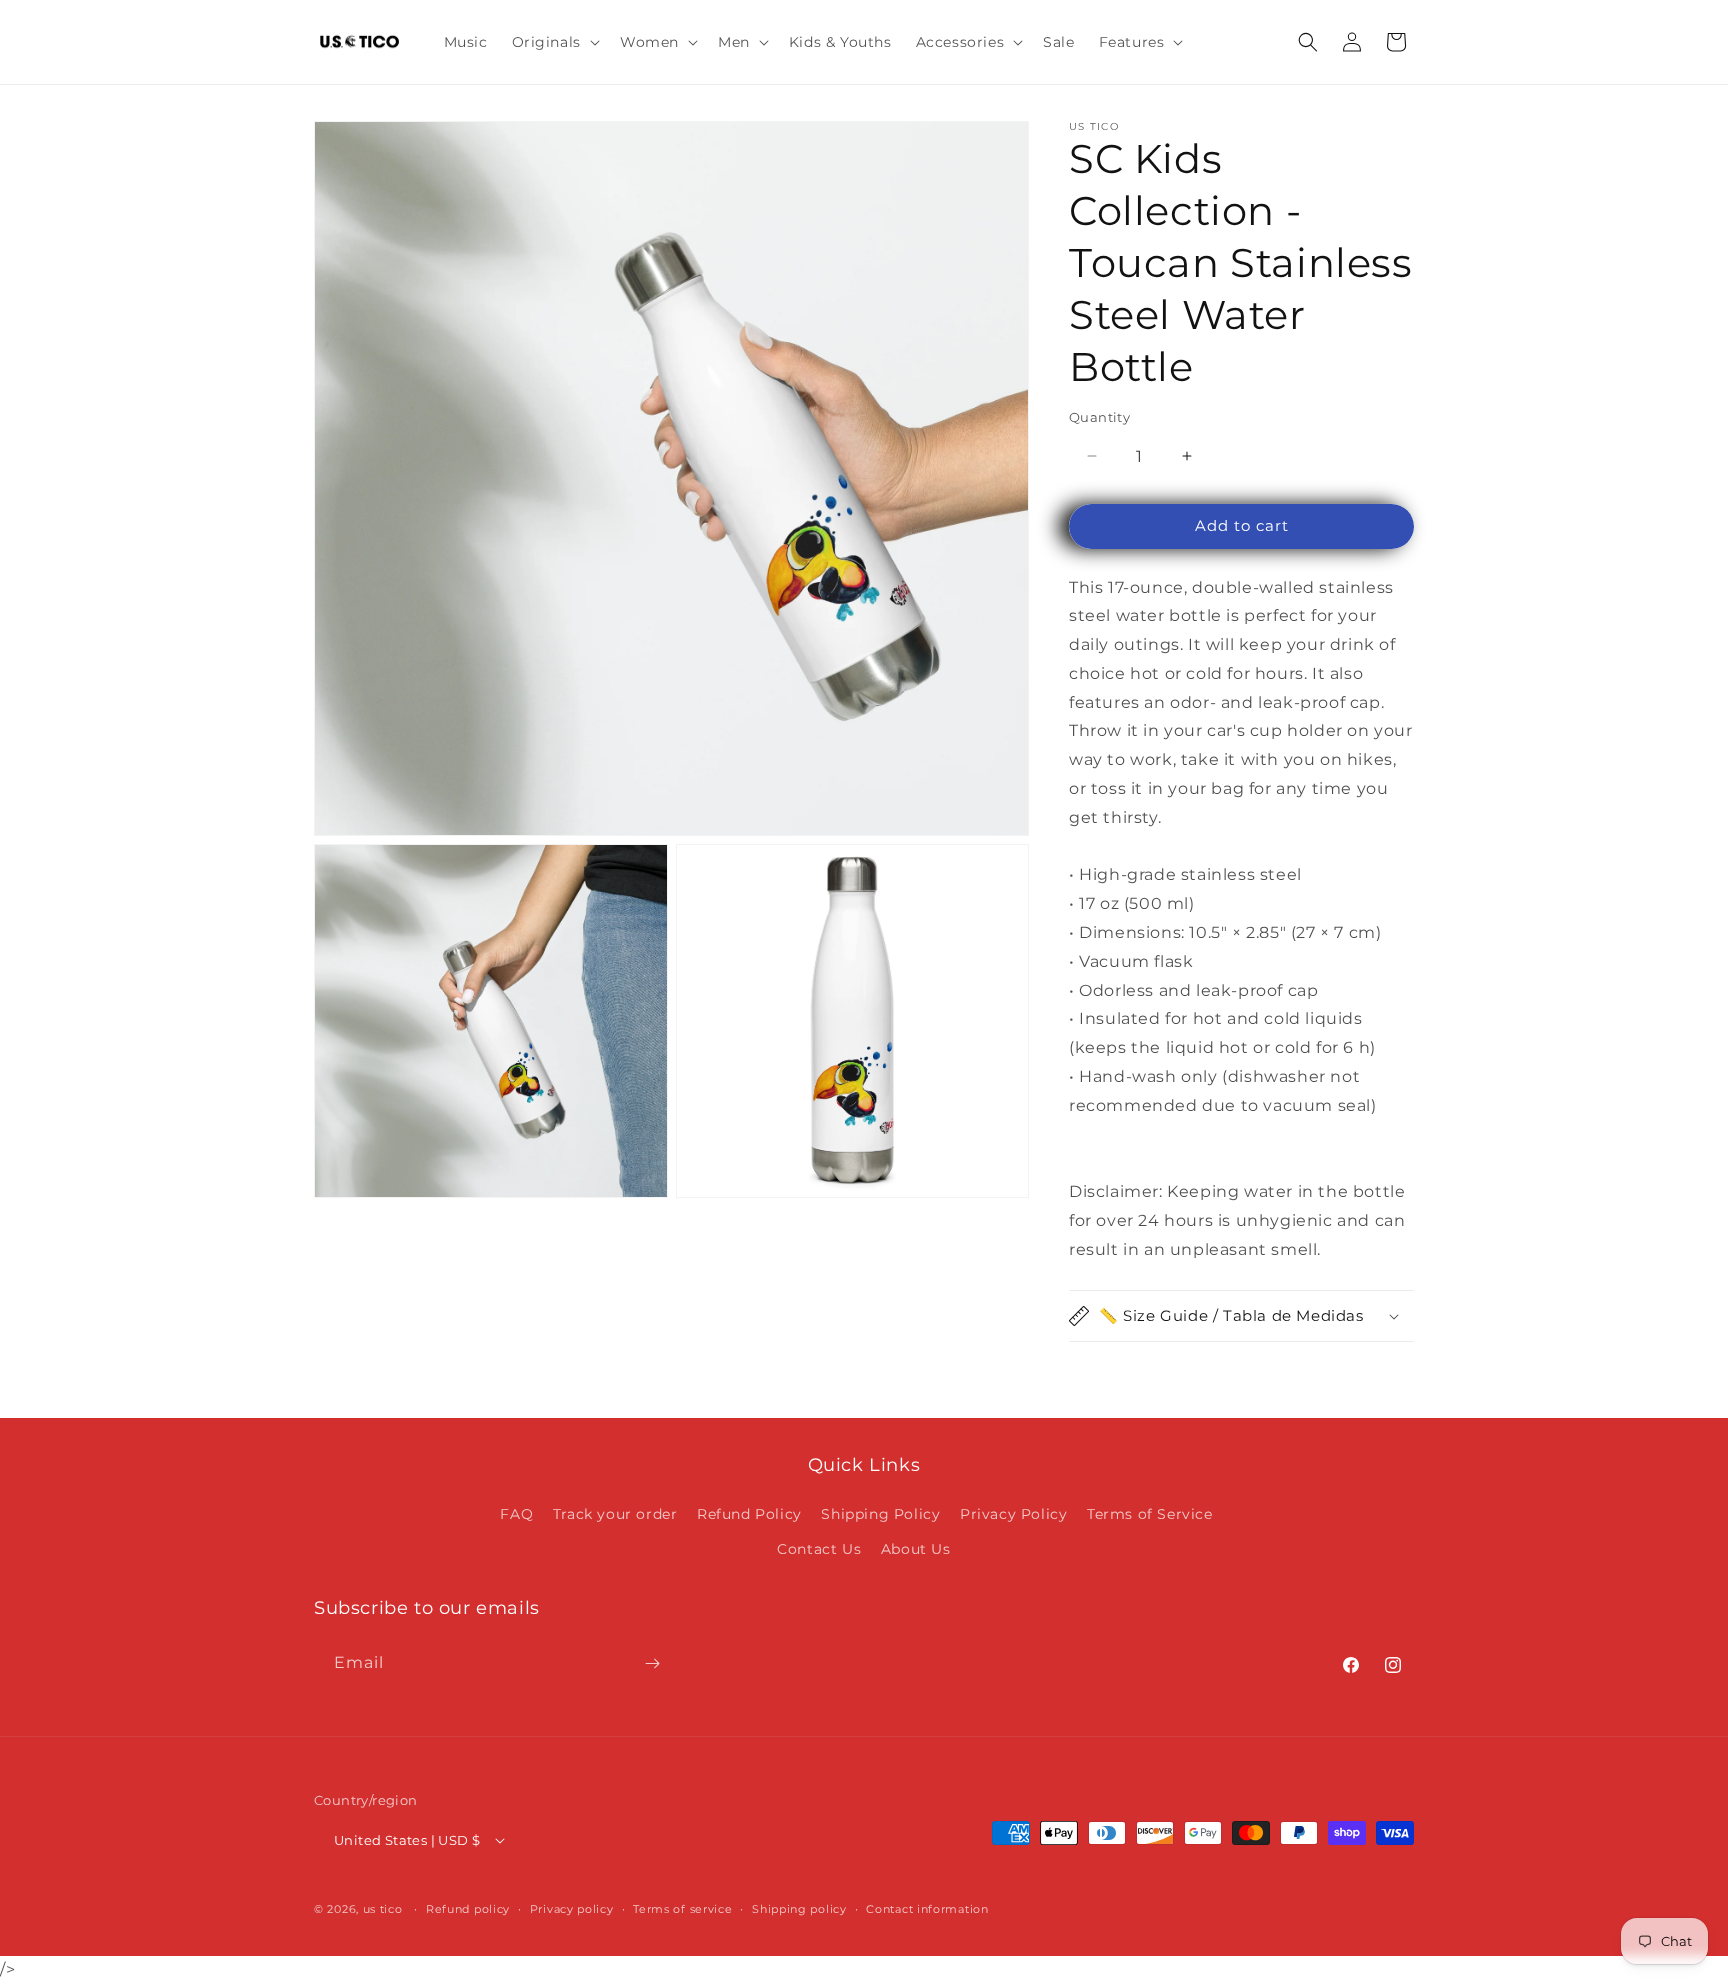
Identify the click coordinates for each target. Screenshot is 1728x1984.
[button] (554, 42)
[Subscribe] (652, 1663)
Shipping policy (799, 1909)
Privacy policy (572, 1909)
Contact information (927, 1909)
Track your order (615, 1514)
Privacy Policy (1013, 1514)
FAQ (516, 1514)
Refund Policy (749, 1514)
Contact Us (819, 1549)
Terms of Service (1150, 1514)
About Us (916, 1549)
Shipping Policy (880, 1514)
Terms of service (682, 1909)
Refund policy (468, 1909)
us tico (383, 1909)
